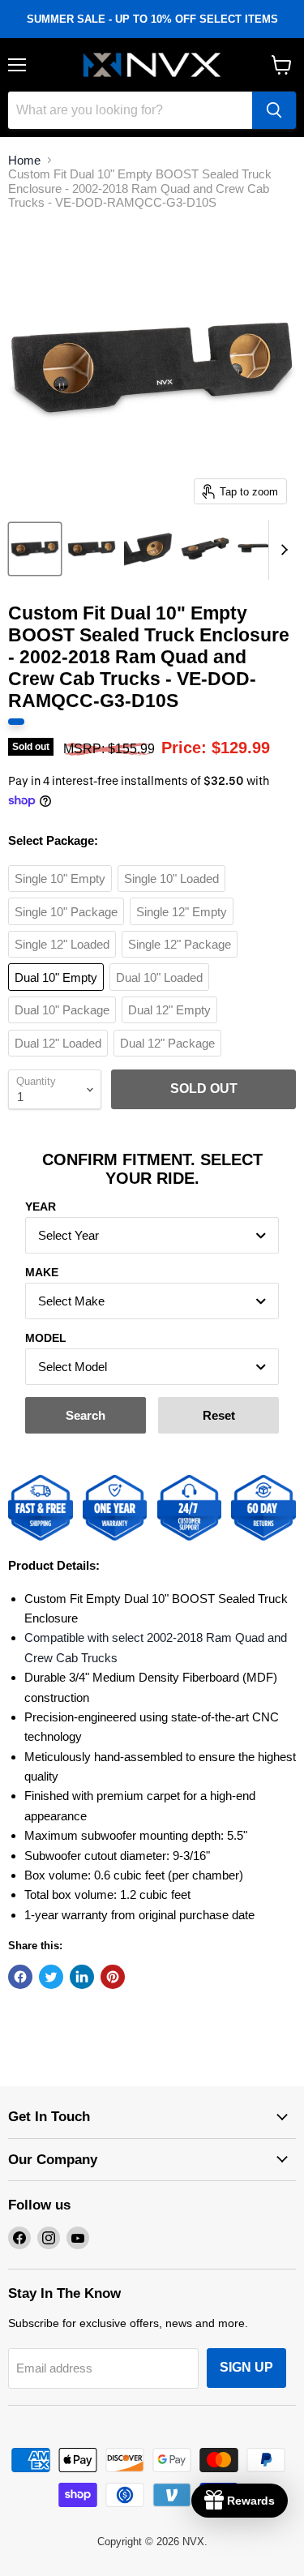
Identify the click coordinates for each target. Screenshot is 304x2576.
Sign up (246, 2367)
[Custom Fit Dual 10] (35, 549)
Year (41, 1207)
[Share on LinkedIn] (82, 1977)
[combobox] (152, 1235)
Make (42, 1272)
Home (24, 160)
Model (46, 1338)
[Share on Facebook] (20, 1977)
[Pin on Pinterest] (113, 1977)
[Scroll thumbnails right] (281, 550)
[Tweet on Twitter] (51, 1977)
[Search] (274, 110)
